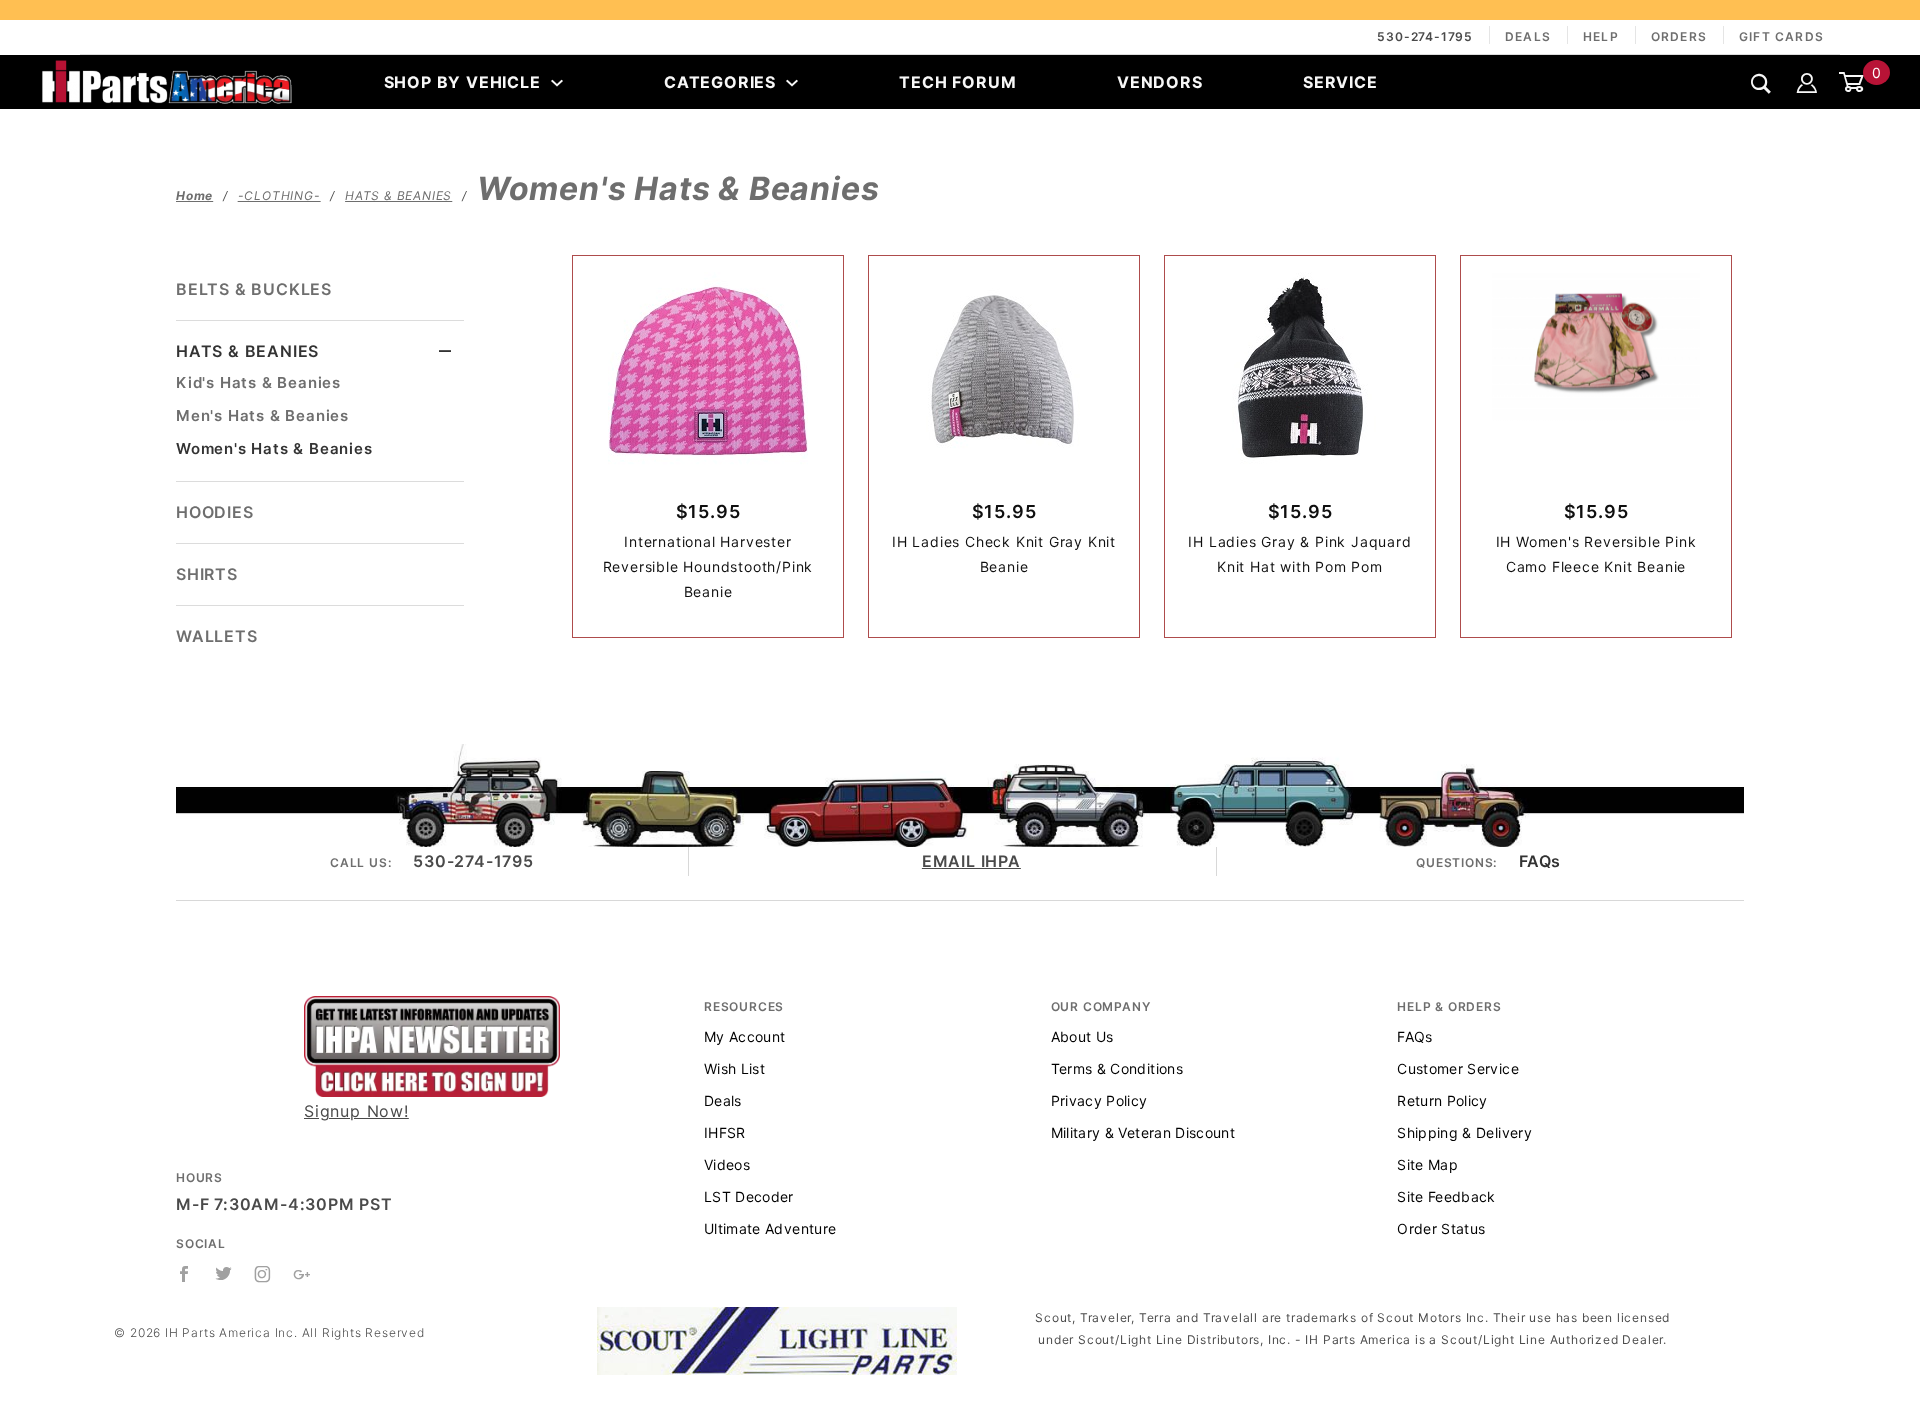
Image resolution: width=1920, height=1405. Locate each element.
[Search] (1761, 83)
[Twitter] (224, 1274)
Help (1601, 36)
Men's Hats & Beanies (262, 415)
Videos (727, 1164)
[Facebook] (184, 1274)
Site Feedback (1446, 1196)
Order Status (1441, 1228)
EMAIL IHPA (971, 861)
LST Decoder (749, 1196)
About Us (1082, 1036)
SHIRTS (207, 574)
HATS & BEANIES (247, 351)
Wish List (734, 1068)
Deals (1528, 36)
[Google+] (302, 1274)
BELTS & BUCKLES (254, 289)
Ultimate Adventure (770, 1228)
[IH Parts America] (167, 80)
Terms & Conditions (1117, 1068)
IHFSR (725, 1132)
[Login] (1807, 82)
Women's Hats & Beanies (274, 448)
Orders (1679, 36)
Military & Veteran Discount (1143, 1132)
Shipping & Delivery (1464, 1132)
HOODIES (215, 512)
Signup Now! (356, 1111)
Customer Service (1458, 1068)
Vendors (1160, 82)
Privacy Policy (1099, 1100)
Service (1340, 82)
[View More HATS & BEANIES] (445, 351)
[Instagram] (263, 1274)
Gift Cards (1781, 36)
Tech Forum (957, 82)
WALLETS (217, 636)
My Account (745, 1036)
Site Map (1427, 1164)
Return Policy (1442, 1100)
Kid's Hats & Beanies (258, 382)
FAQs (1540, 861)
